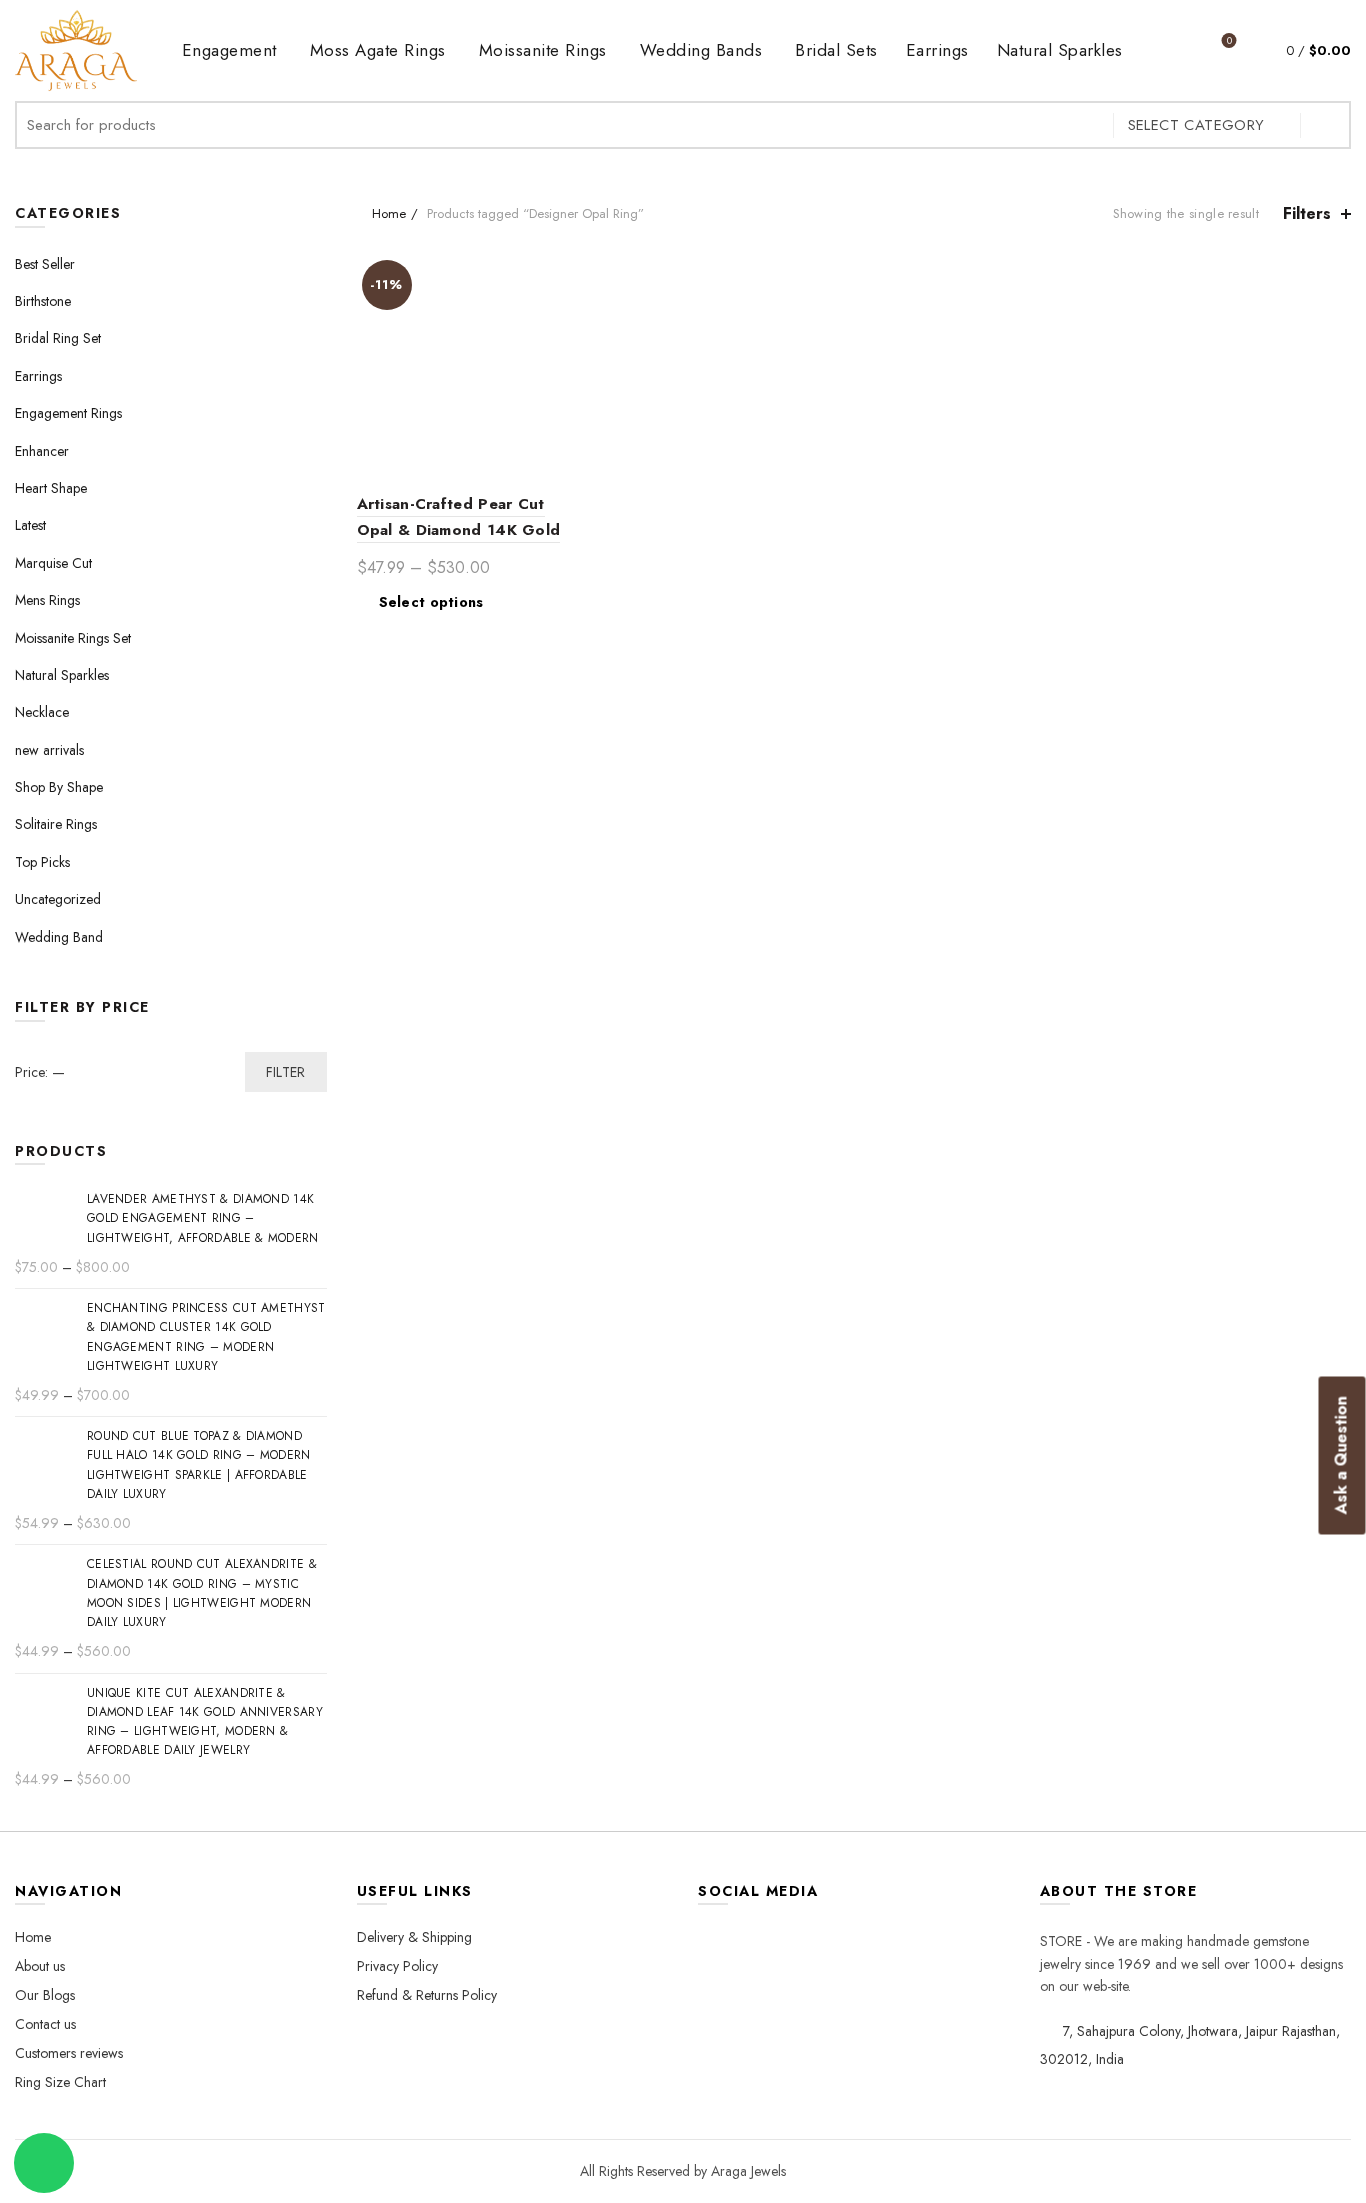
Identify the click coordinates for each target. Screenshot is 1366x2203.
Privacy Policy (397, 1966)
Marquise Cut (53, 563)
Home (389, 213)
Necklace (42, 712)
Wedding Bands (701, 50)
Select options (431, 602)
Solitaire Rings (56, 824)
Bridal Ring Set (58, 338)
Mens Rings (47, 600)
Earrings (937, 50)
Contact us (45, 2024)
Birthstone (43, 301)
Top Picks (42, 862)
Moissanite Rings (543, 50)
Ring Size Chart (60, 2082)
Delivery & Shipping (414, 1937)
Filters (1307, 213)
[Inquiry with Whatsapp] (44, 2163)
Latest (30, 525)
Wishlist (1229, 42)
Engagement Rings (68, 413)
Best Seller (45, 264)
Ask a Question (1341, 1455)
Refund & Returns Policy (427, 1995)
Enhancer (42, 451)
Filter (286, 1072)
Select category (1196, 125)
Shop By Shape (59, 787)
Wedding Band (59, 937)
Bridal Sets (836, 50)
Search (1326, 125)
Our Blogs (45, 1995)
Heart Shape (51, 488)
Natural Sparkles (1060, 50)
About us (40, 1966)
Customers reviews (69, 2053)
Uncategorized (58, 899)
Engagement (229, 50)
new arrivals (49, 750)
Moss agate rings (378, 50)
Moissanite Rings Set (73, 638)
